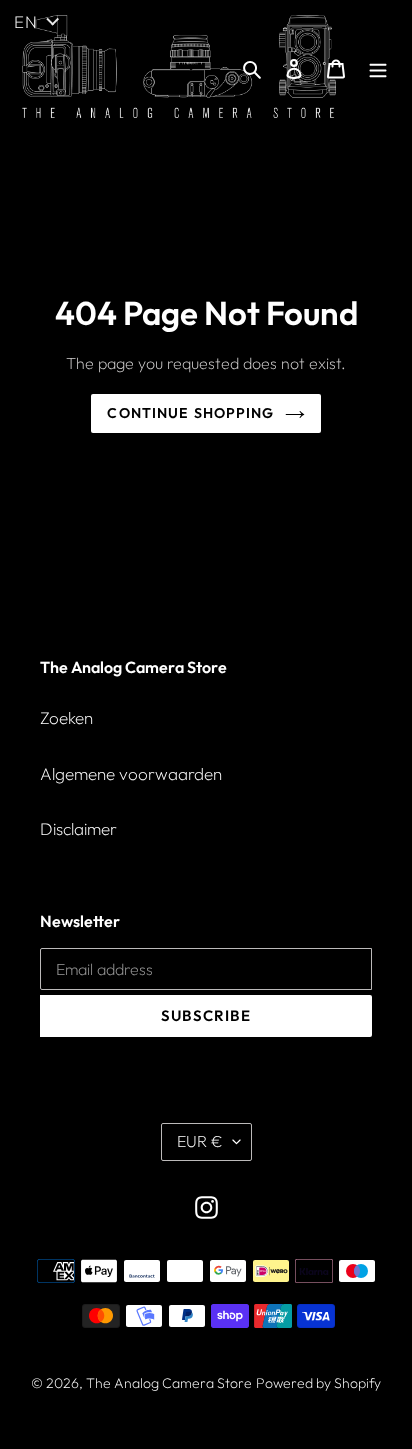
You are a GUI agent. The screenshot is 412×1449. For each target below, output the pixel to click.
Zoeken (66, 717)
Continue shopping (190, 413)
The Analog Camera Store (169, 1383)
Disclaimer (78, 828)
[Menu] (378, 67)
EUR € (200, 1141)
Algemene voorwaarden (131, 773)
